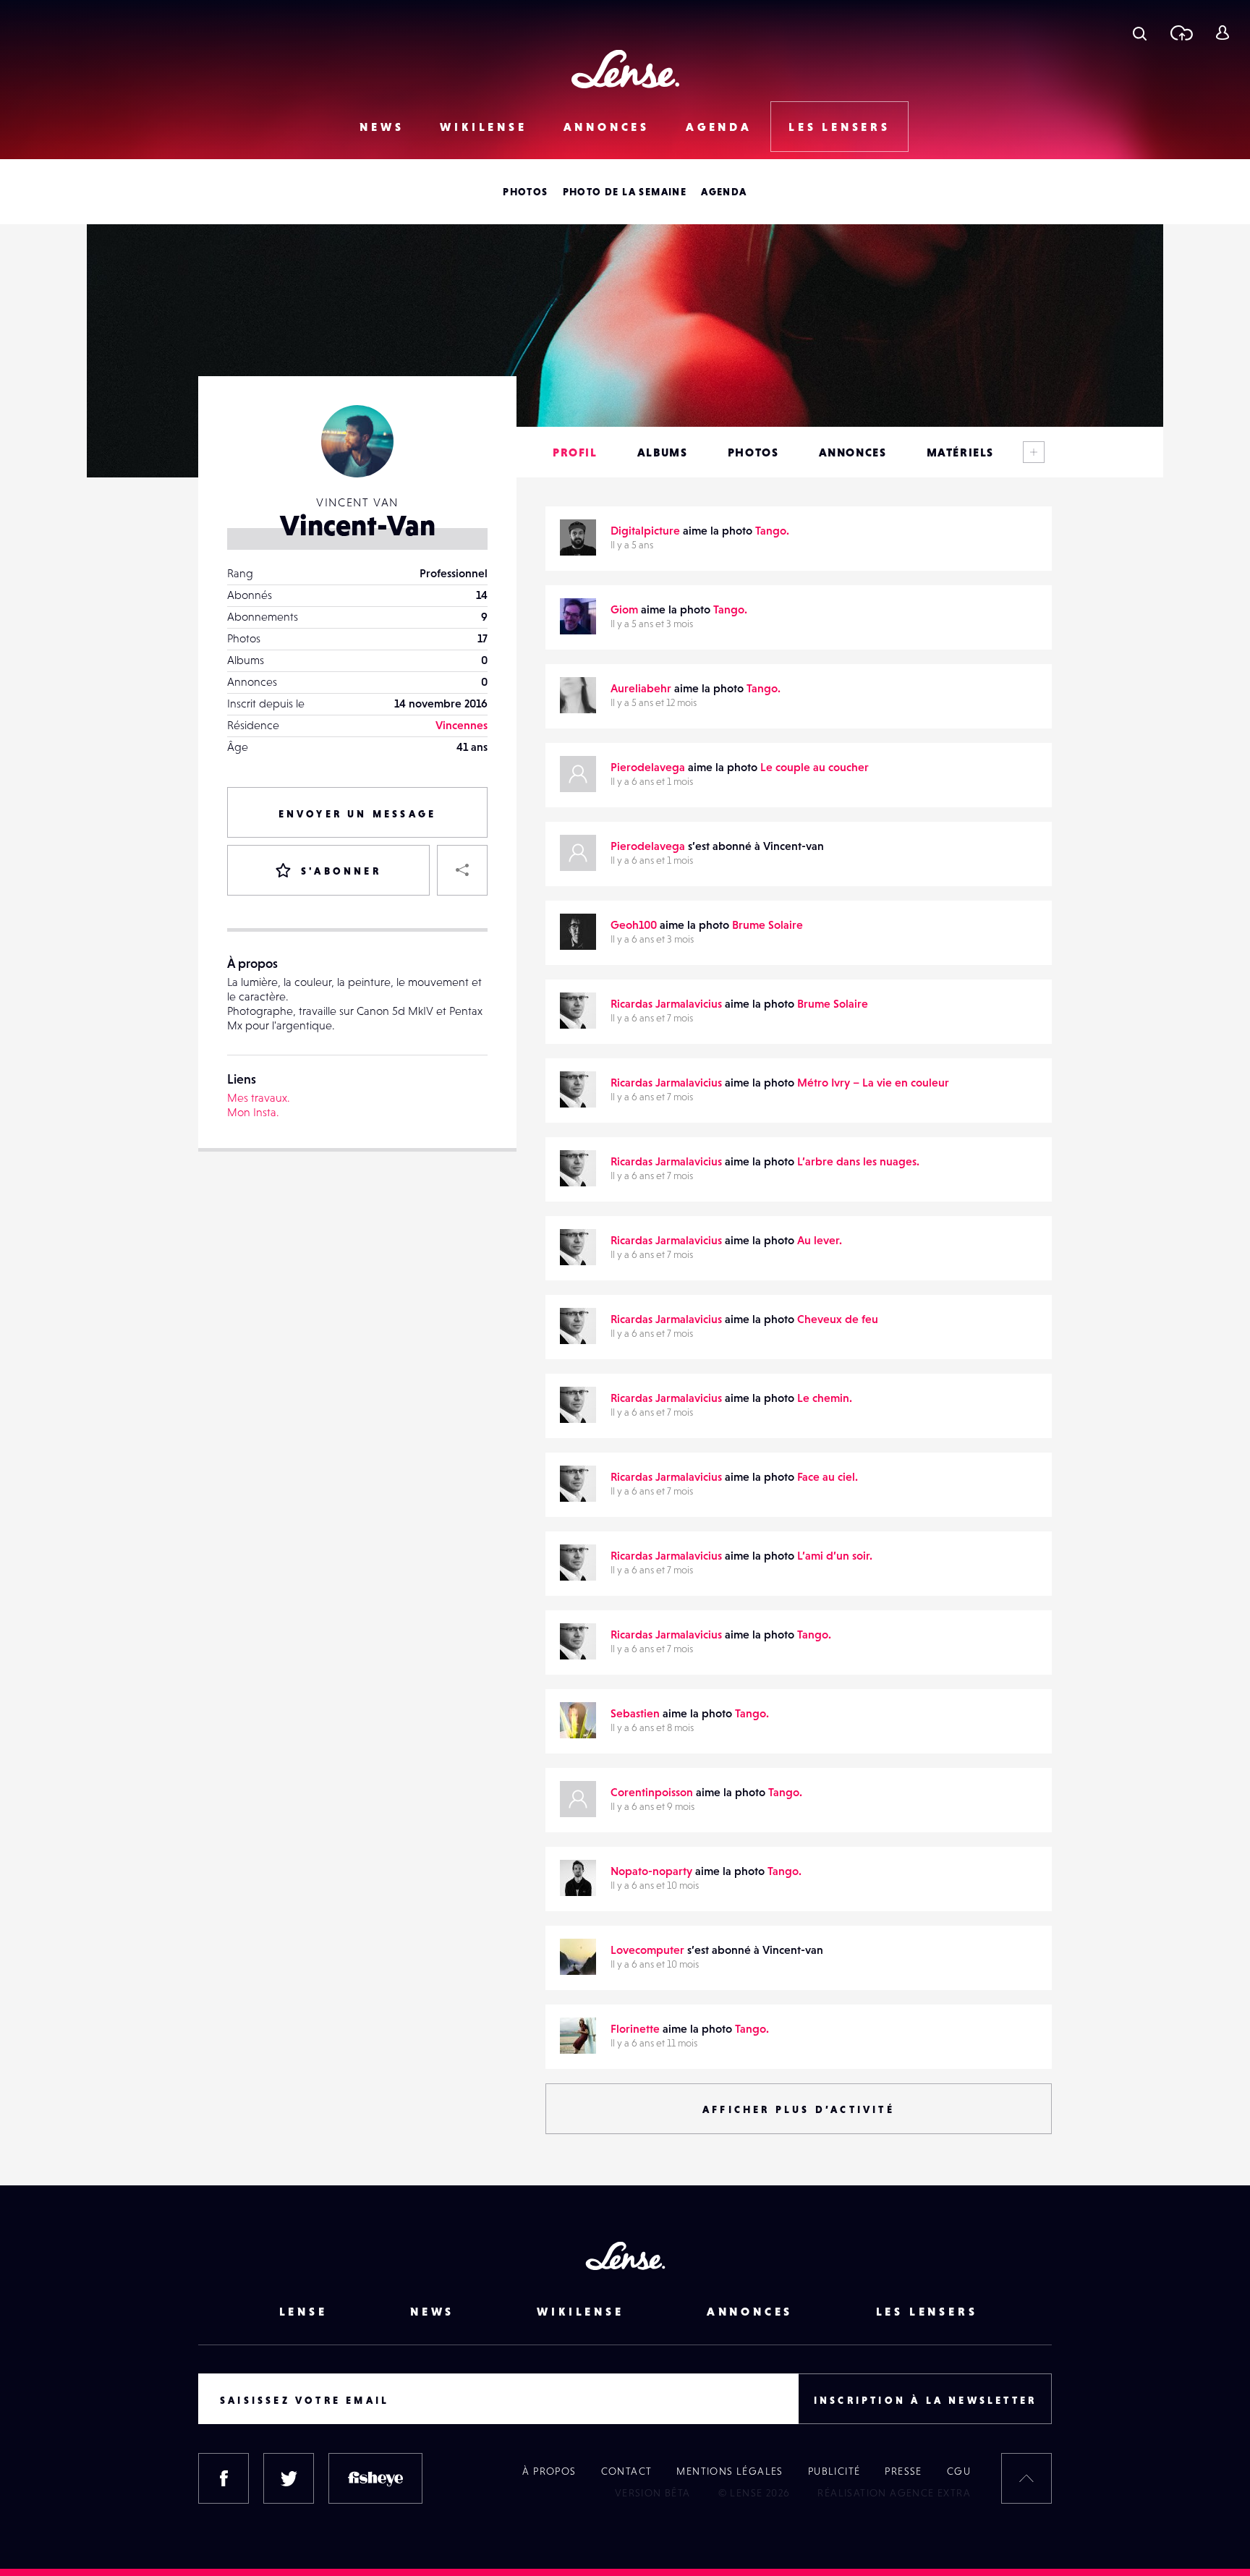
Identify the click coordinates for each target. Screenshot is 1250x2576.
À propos (549, 2471)
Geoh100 (634, 924)
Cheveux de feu (838, 1319)
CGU (959, 2471)
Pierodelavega (648, 767)
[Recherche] (1140, 33)
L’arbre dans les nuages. (858, 1161)
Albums (663, 452)
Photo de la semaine (625, 192)
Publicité (834, 2471)
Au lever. (820, 1240)
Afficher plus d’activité (799, 2109)
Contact (627, 2471)
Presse (903, 2471)
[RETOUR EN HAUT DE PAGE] (1026, 2478)
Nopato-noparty (651, 1871)
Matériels (960, 452)
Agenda (719, 127)
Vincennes (462, 725)
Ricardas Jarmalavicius (666, 1003)
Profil (575, 452)
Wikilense (483, 127)
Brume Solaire (768, 924)
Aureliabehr (641, 688)
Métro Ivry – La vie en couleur (873, 1082)
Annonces (607, 127)
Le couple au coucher (815, 767)
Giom (624, 609)
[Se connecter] (1222, 33)
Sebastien (635, 1713)
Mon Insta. (253, 1112)
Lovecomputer (647, 1950)
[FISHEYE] (375, 2478)
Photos (525, 192)
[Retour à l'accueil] (625, 69)
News (382, 127)
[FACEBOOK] (224, 2478)
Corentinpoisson (652, 1792)
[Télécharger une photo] (1181, 33)
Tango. (772, 530)
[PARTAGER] (462, 870)
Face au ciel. (828, 1476)
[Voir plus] (1034, 452)
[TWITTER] (289, 2478)
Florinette (635, 2028)
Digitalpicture (645, 530)
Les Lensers (839, 127)
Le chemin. (825, 1398)
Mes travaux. (259, 1097)
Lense (303, 2311)
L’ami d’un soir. (835, 1555)
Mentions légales (730, 2471)
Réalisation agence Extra (894, 2493)
